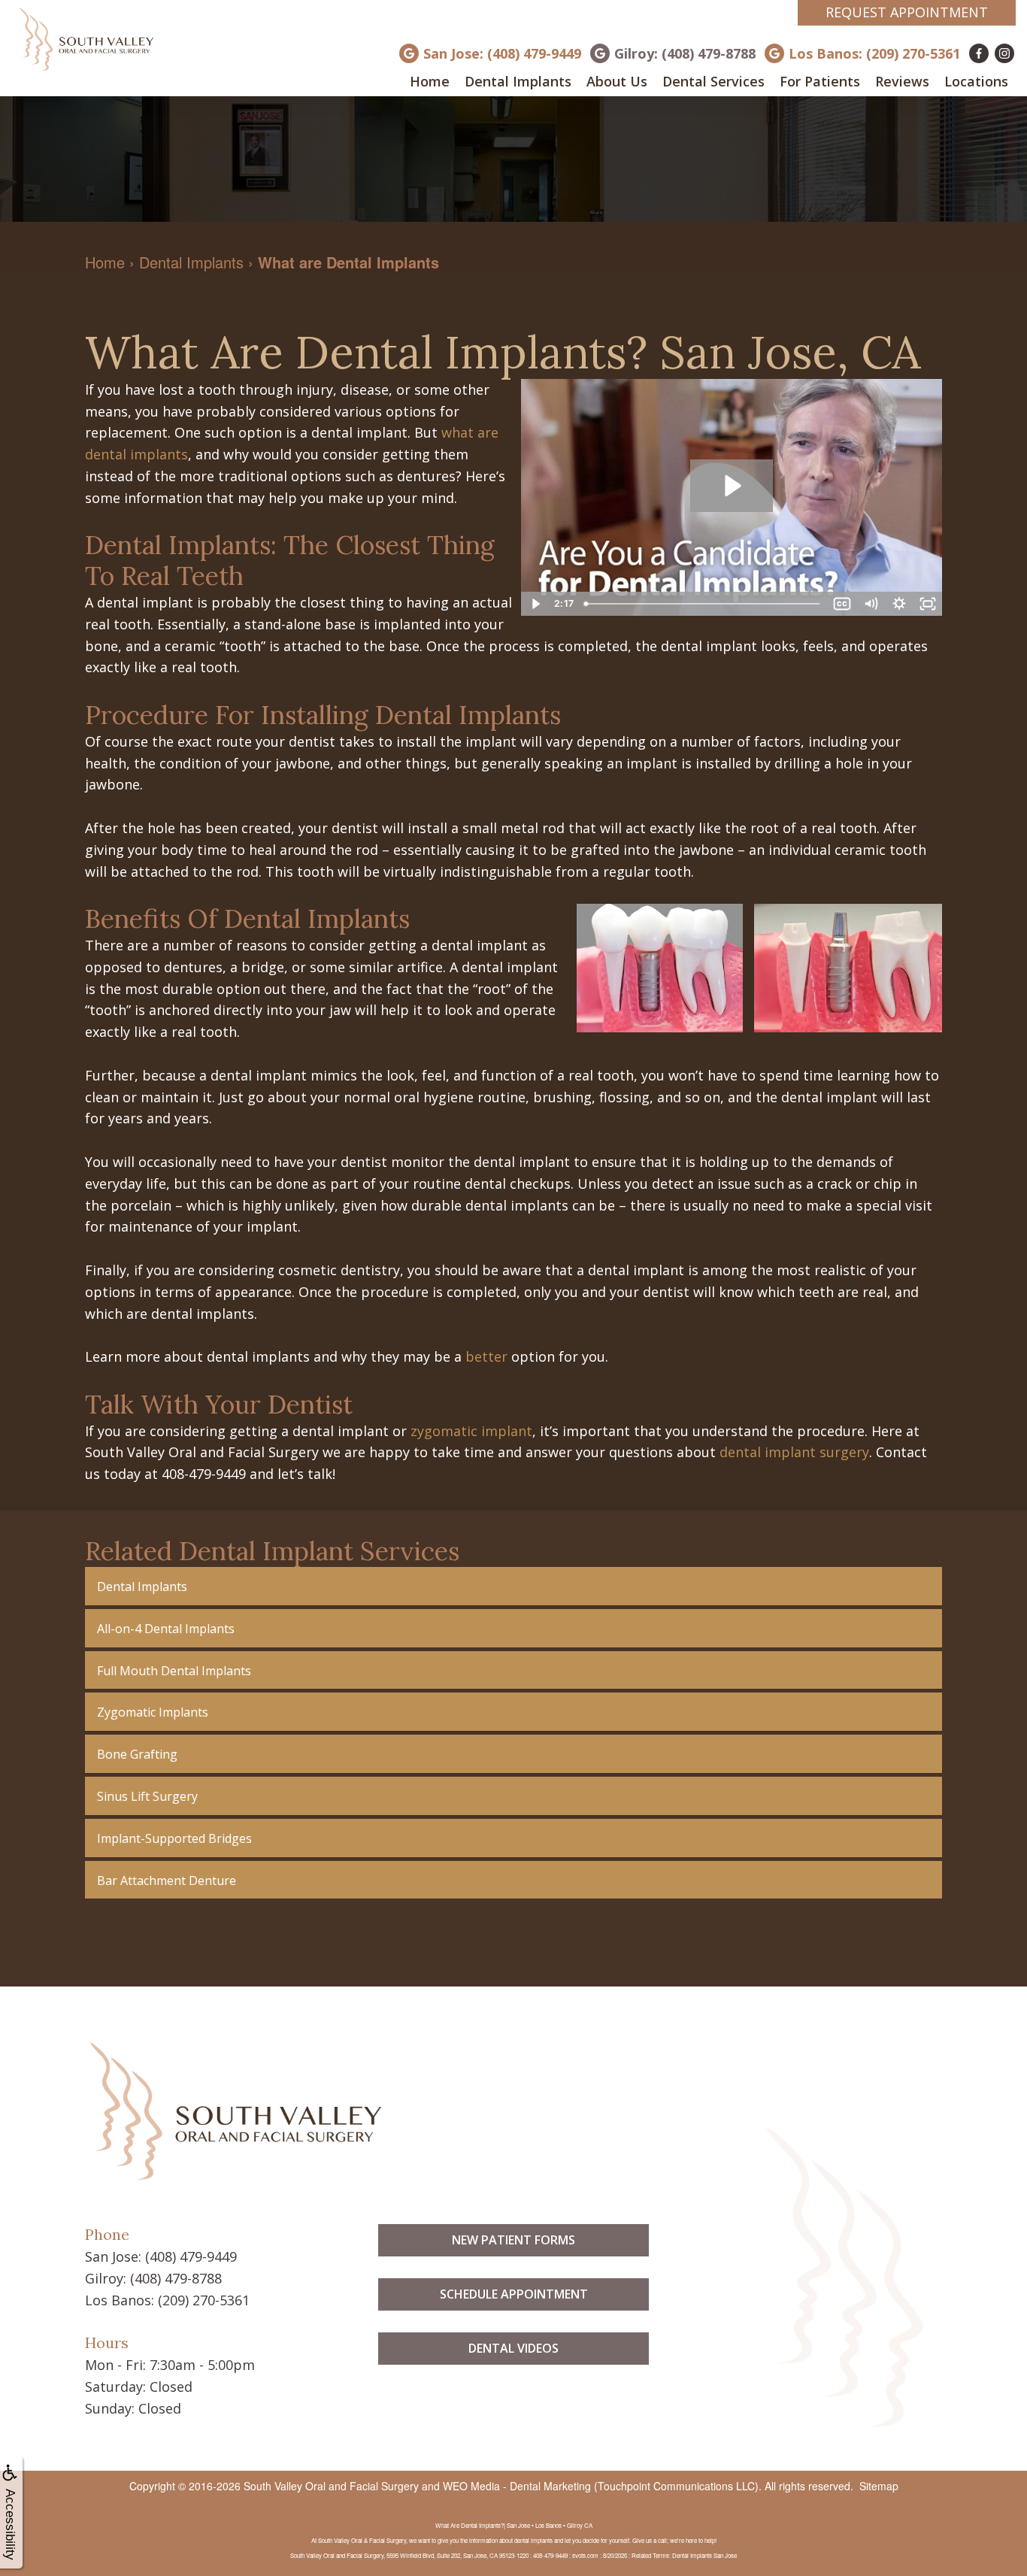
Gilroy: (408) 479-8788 (685, 53)
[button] (513, 1586)
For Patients (820, 81)
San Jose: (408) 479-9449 (502, 53)
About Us (617, 81)
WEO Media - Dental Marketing (517, 2486)
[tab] (513, 1586)
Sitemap (879, 2486)
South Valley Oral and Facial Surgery (331, 2486)
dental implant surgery (794, 1452)
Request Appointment (907, 12)
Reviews (902, 81)
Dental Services (713, 81)
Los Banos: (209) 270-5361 (874, 53)
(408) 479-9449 (191, 2256)
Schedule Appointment (514, 2294)
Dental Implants (518, 81)
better (486, 1356)
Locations (976, 81)
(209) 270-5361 (204, 2300)
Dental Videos (513, 2348)
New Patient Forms (513, 2240)
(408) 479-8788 (176, 2278)
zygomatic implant (471, 1431)
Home (430, 81)
